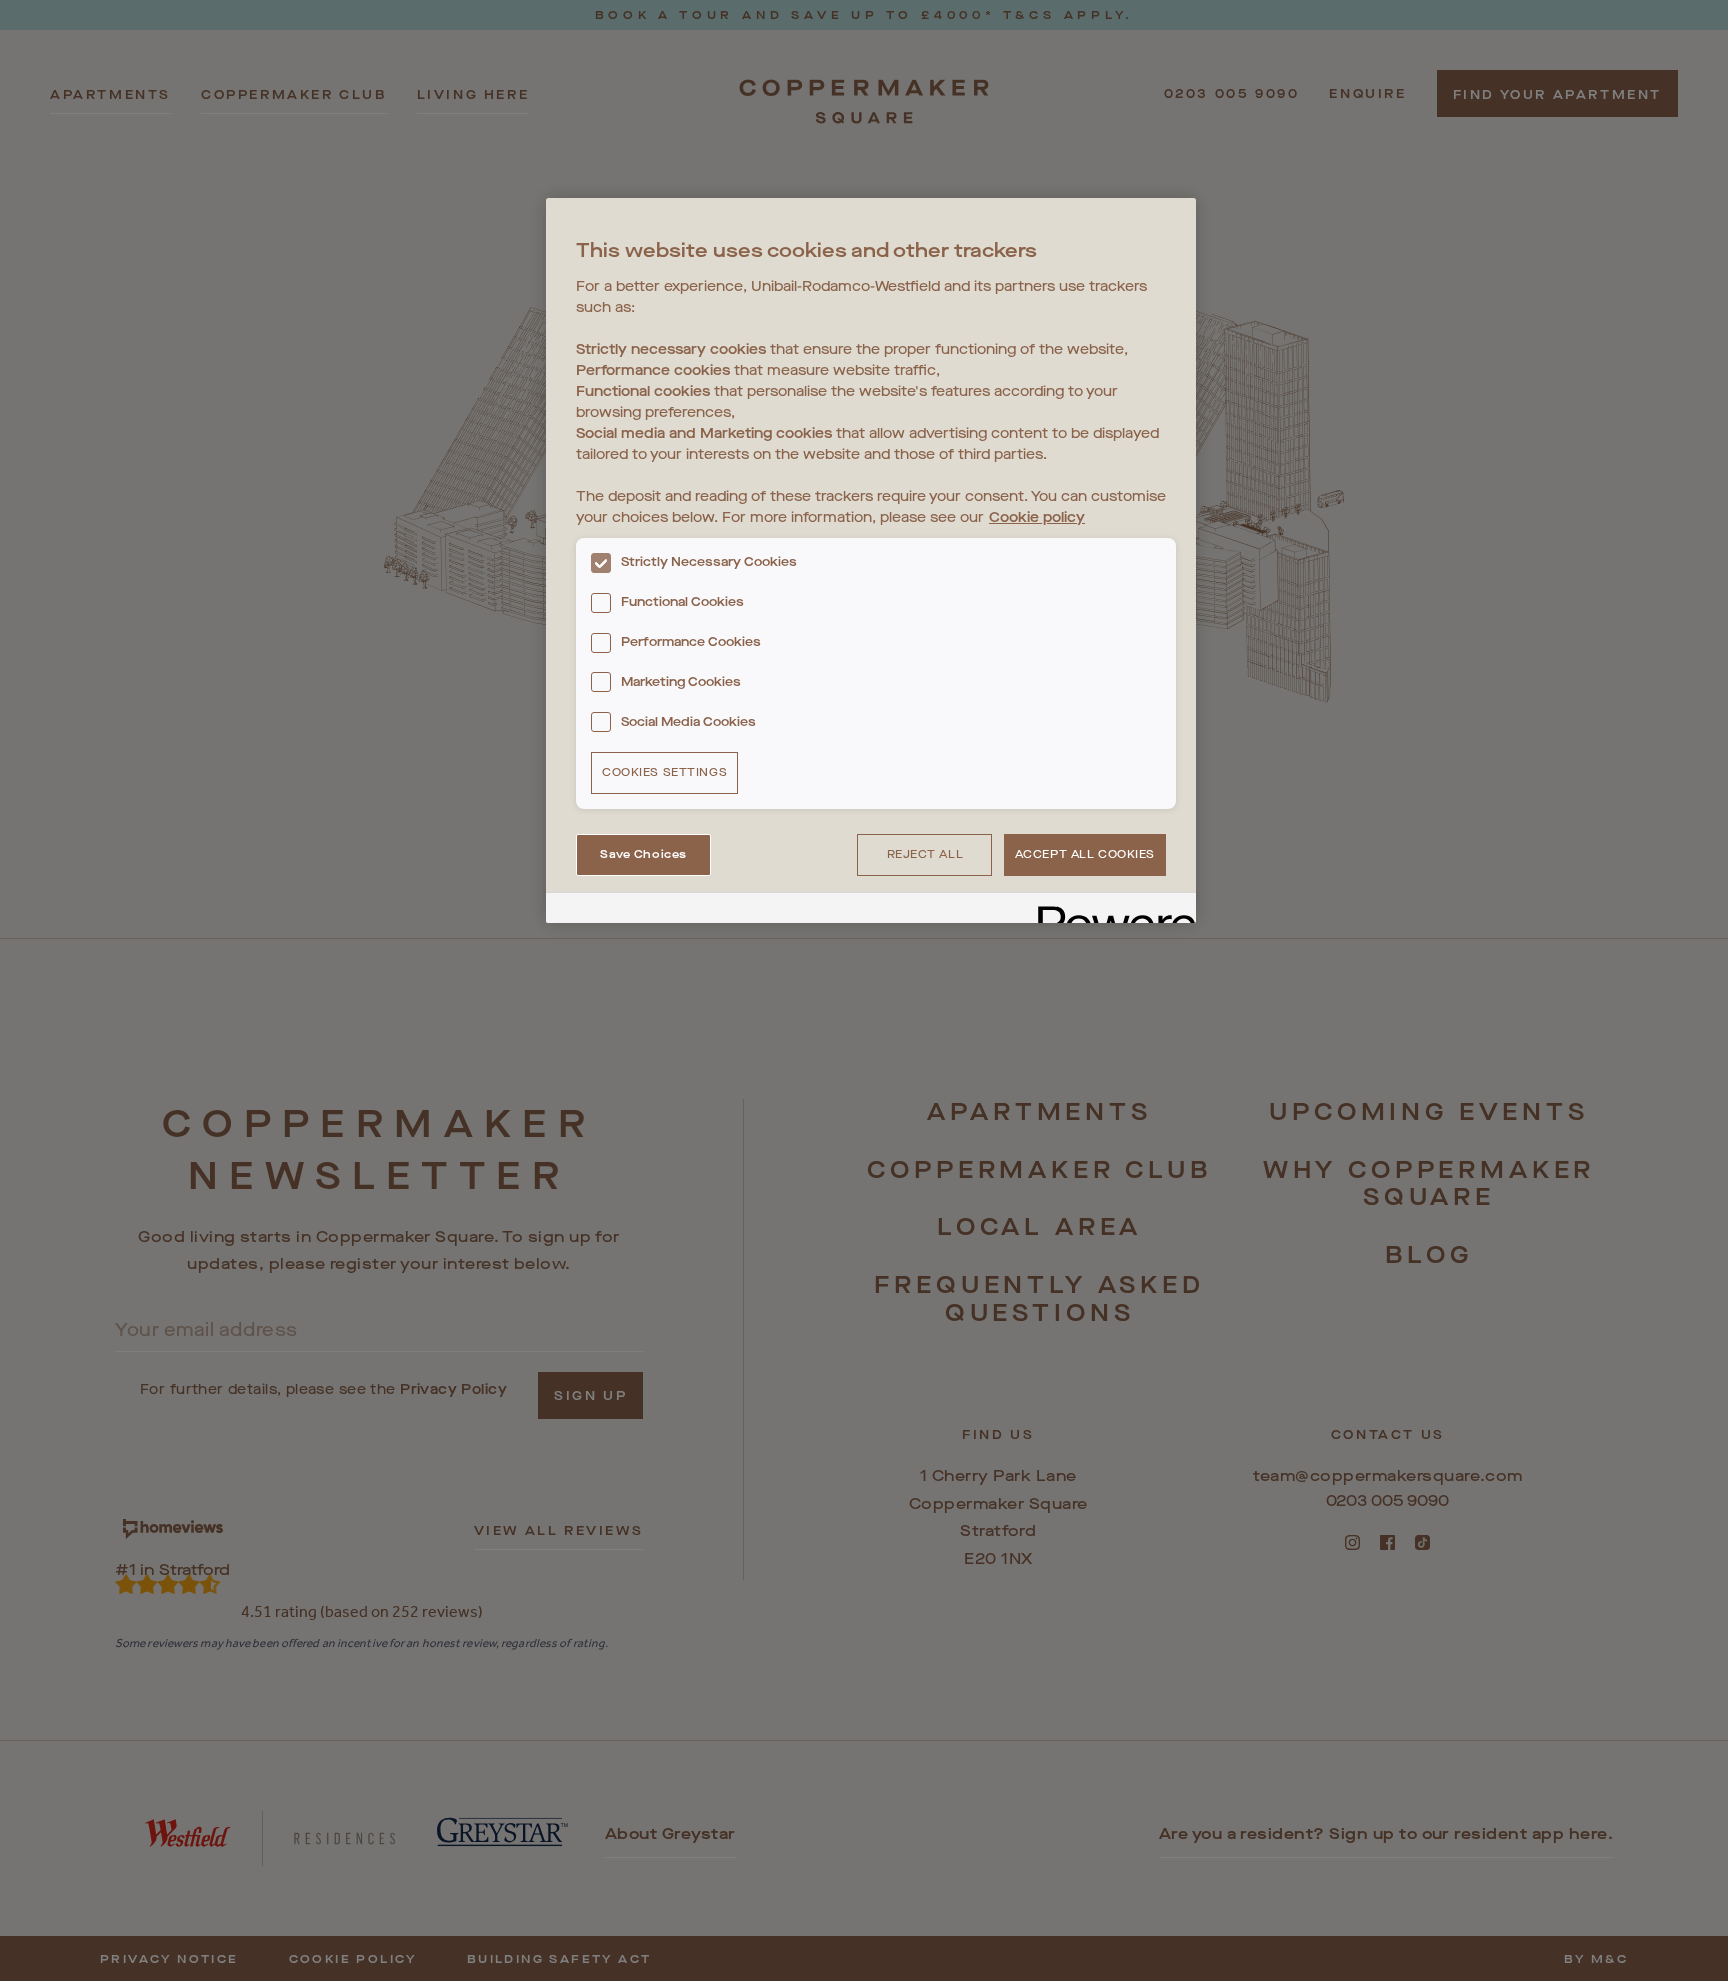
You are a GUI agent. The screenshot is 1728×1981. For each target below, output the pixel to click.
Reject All (925, 854)
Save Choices (643, 854)
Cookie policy (1037, 517)
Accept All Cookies (1085, 854)
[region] (871, 560)
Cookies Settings (664, 772)
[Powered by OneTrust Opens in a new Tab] (1110, 910)
